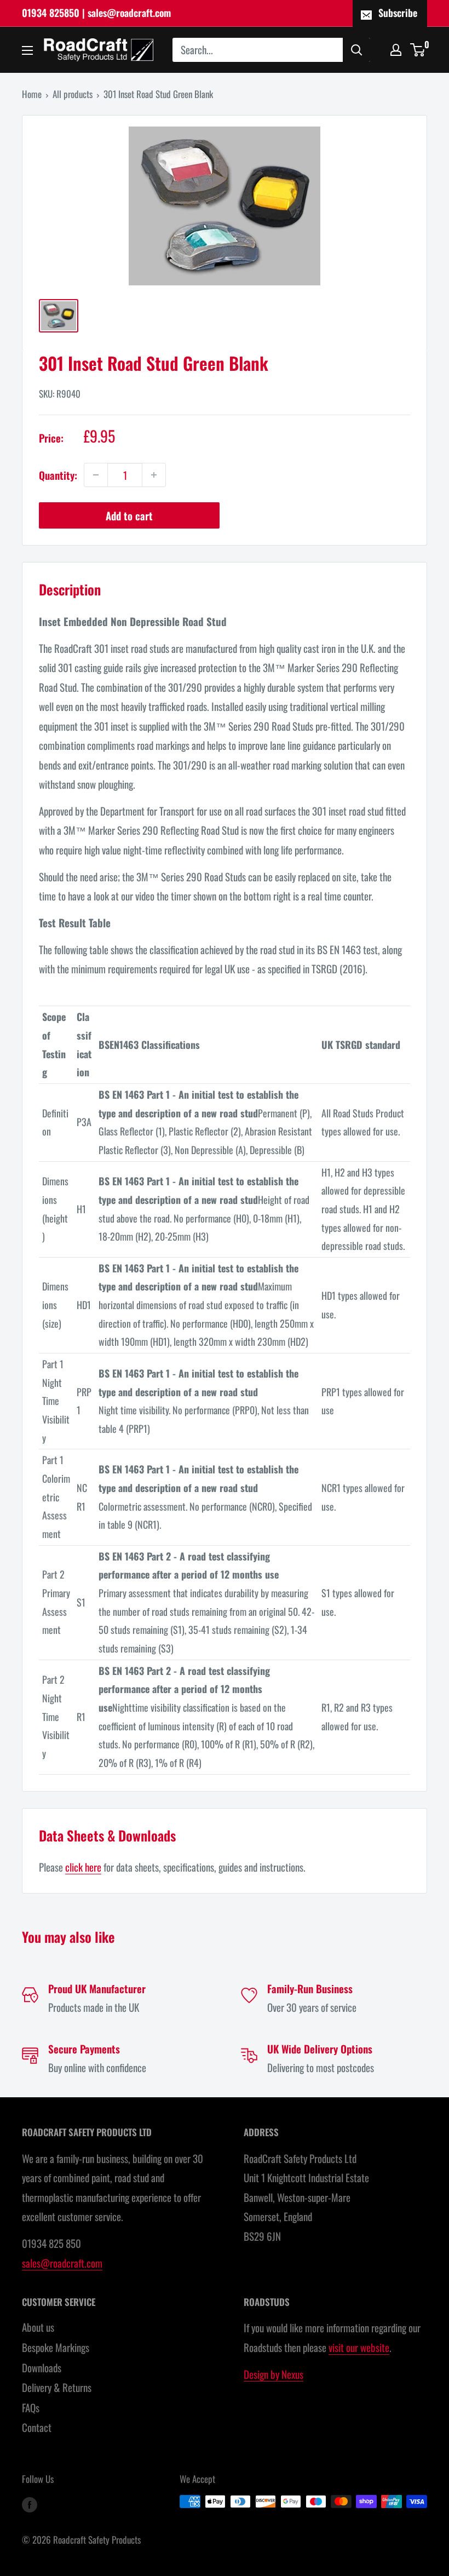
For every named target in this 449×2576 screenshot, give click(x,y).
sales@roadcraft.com (62, 2263)
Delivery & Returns (57, 2387)
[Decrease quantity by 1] (96, 475)
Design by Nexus (274, 2374)
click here (83, 1867)
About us (38, 2327)
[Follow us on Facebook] (30, 2504)
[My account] (396, 50)
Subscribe (398, 13)
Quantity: (58, 475)
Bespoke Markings (56, 2347)
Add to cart (129, 515)
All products (73, 94)
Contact (37, 2427)
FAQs (31, 2407)
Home (32, 94)
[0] (418, 50)
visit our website (359, 2347)
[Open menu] (27, 50)
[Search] (356, 50)
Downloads (42, 2367)
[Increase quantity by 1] (154, 475)
